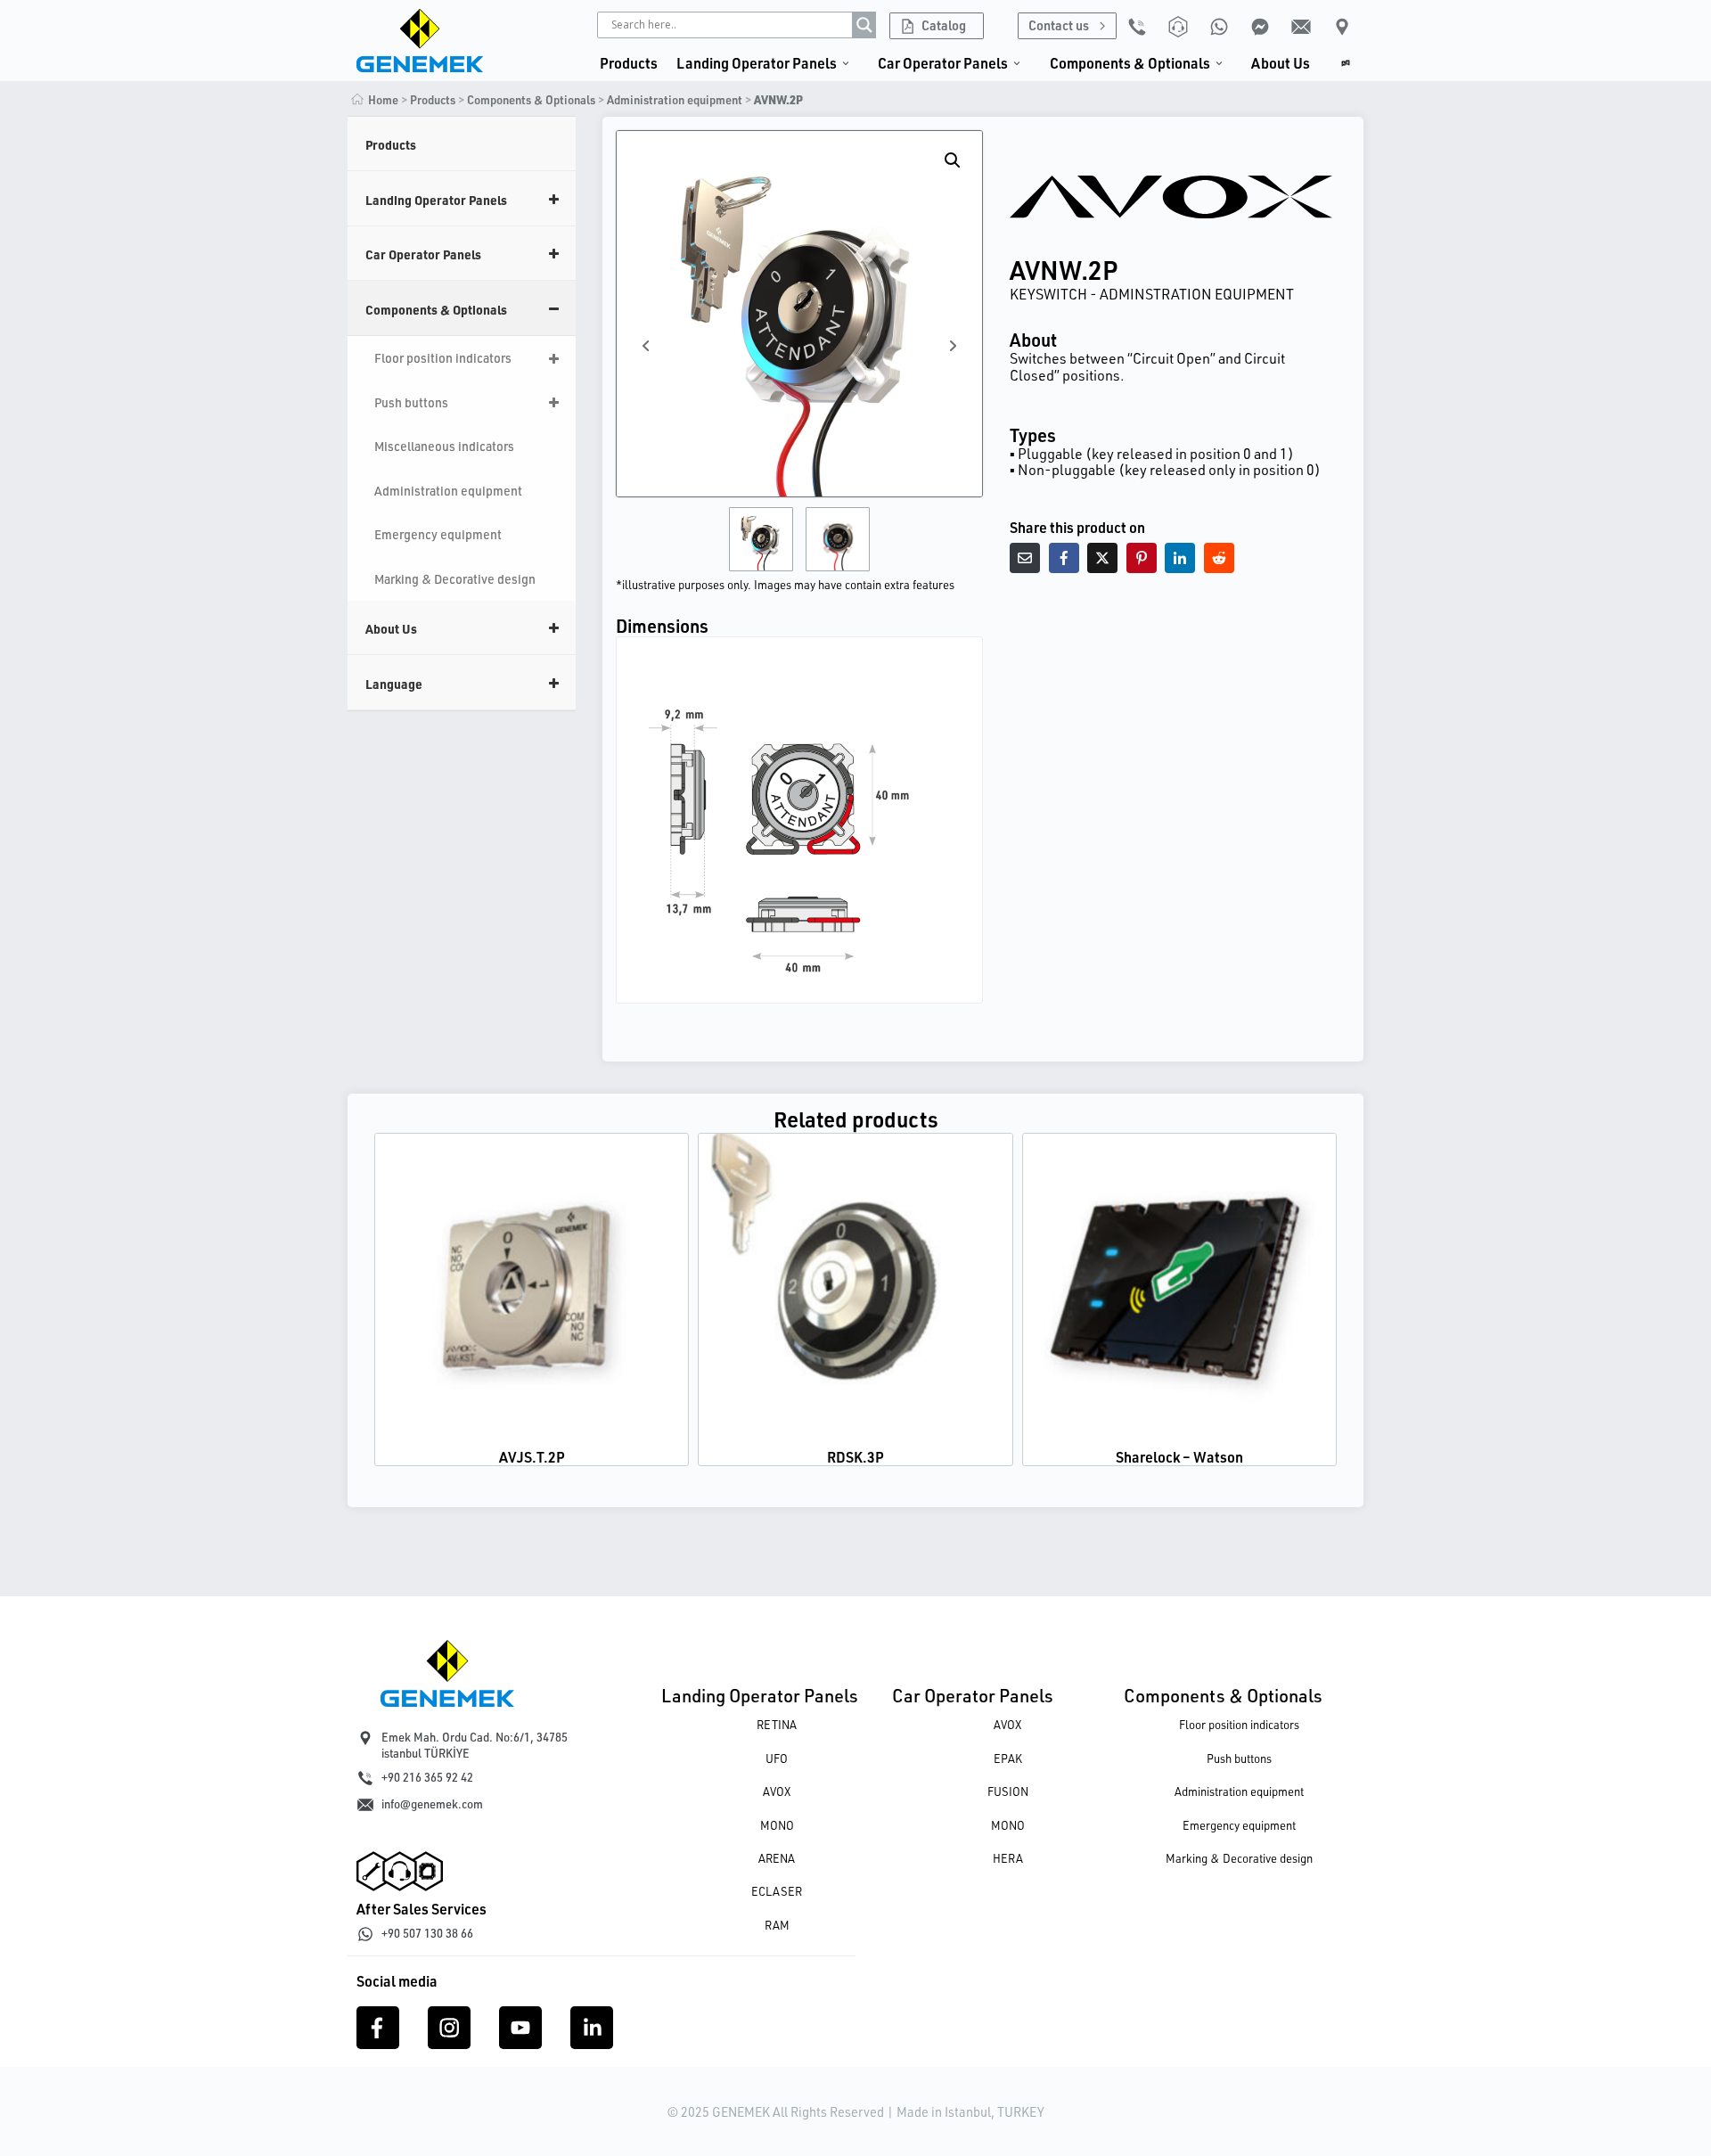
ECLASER (777, 1891)
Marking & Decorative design (1239, 1858)
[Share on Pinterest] (1142, 558)
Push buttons (1239, 1758)
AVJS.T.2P (532, 1457)
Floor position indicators (1239, 1725)
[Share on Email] (1025, 558)
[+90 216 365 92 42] (365, 1778)
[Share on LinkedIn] (1180, 558)
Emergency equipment (1239, 1825)
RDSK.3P (855, 1457)
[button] (953, 160)
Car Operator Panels (973, 1695)
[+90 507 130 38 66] (365, 1934)
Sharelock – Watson (1179, 1457)
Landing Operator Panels (760, 1695)
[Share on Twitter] (1102, 558)
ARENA (777, 1858)
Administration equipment (675, 100)
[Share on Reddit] (1219, 558)
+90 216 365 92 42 (427, 1777)
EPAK (1008, 1758)
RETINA (777, 1725)
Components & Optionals (1223, 1695)
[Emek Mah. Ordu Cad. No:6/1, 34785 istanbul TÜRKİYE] (365, 1738)
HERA (1008, 1858)
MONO (777, 1825)
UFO (777, 1758)
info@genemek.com (432, 1804)
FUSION (1008, 1791)
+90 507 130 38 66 (427, 1933)
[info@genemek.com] (365, 1805)
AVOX (777, 1791)
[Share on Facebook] (1064, 558)
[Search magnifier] (864, 25)
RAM (777, 1925)
